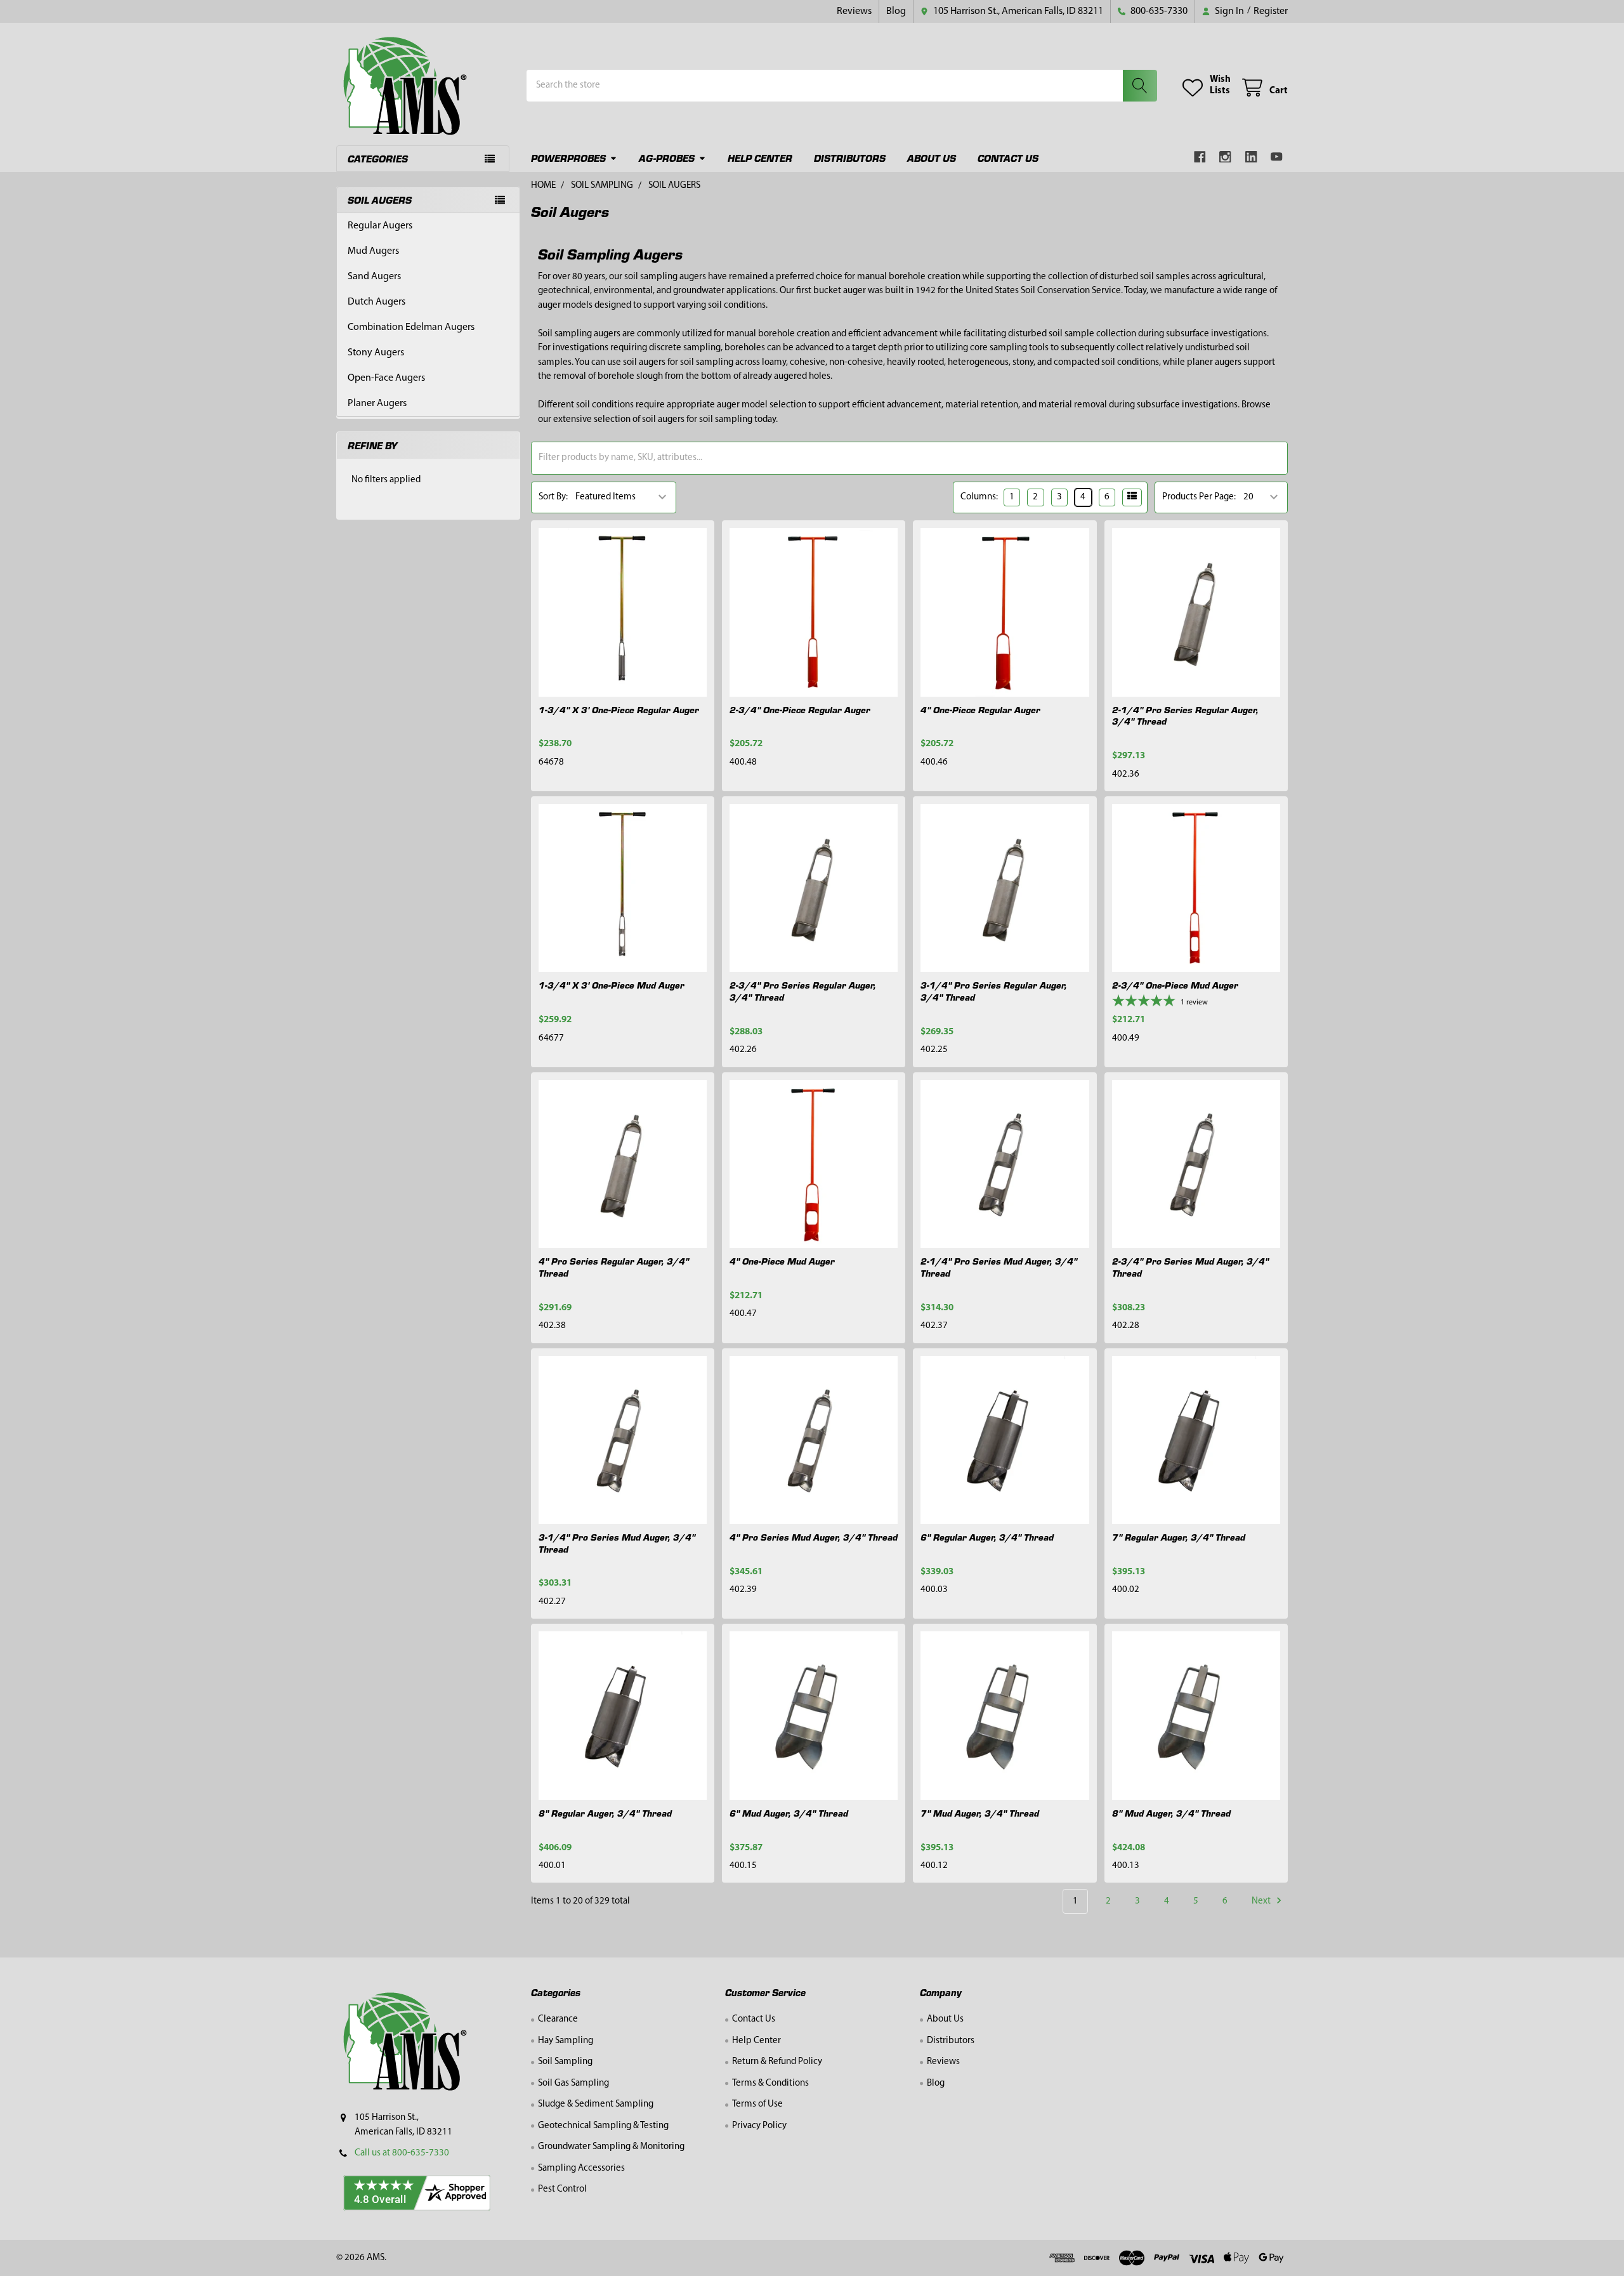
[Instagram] (1226, 157)
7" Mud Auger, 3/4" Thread (980, 1813)
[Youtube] (1277, 157)
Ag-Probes (667, 158)
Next (1262, 1901)
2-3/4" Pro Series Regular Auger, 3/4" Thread (803, 991)
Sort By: (553, 497)
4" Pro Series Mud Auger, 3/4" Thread (814, 1537)
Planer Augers (377, 404)
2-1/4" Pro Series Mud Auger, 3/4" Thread (999, 1267)
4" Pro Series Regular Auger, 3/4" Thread (614, 1267)
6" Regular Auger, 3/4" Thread (987, 1537)
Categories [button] (378, 158)
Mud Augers (373, 251)
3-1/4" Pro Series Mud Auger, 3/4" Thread (617, 1543)
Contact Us (1008, 158)
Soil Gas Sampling (573, 2083)
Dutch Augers (377, 302)
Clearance (558, 2019)
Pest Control (562, 2189)
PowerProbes (568, 158)
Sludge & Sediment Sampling (596, 2104)
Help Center (760, 158)
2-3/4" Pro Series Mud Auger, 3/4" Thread (1190, 1267)
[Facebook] (1200, 157)
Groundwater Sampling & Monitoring (611, 2147)
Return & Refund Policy (777, 2062)
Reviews (854, 11)
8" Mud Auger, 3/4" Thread (1171, 1813)
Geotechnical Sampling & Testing (603, 2126)
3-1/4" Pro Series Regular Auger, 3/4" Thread (994, 991)
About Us (932, 158)
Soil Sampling (565, 2062)
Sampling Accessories (581, 2168)
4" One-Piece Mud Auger (782, 1261)
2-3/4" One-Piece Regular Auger (800, 709)
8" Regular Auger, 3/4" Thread (605, 1813)
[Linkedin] (1251, 157)
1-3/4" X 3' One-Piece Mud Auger (612, 985)
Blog (896, 11)
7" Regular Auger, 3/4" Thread (1179, 1537)
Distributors (850, 158)
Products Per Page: (1199, 497)
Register (1271, 11)
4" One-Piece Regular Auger (980, 709)
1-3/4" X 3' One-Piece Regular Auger (619, 709)
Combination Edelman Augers (411, 327)
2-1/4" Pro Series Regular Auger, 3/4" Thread (1185, 715)
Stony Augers (376, 353)
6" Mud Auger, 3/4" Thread (789, 1813)
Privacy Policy (759, 2126)
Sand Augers (374, 277)
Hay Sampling (566, 2041)
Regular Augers (380, 226)
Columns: (979, 497)
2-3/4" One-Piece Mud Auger (1175, 985)
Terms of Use (757, 2104)
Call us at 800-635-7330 (402, 2153)
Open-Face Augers (386, 378)
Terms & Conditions (770, 2083)
